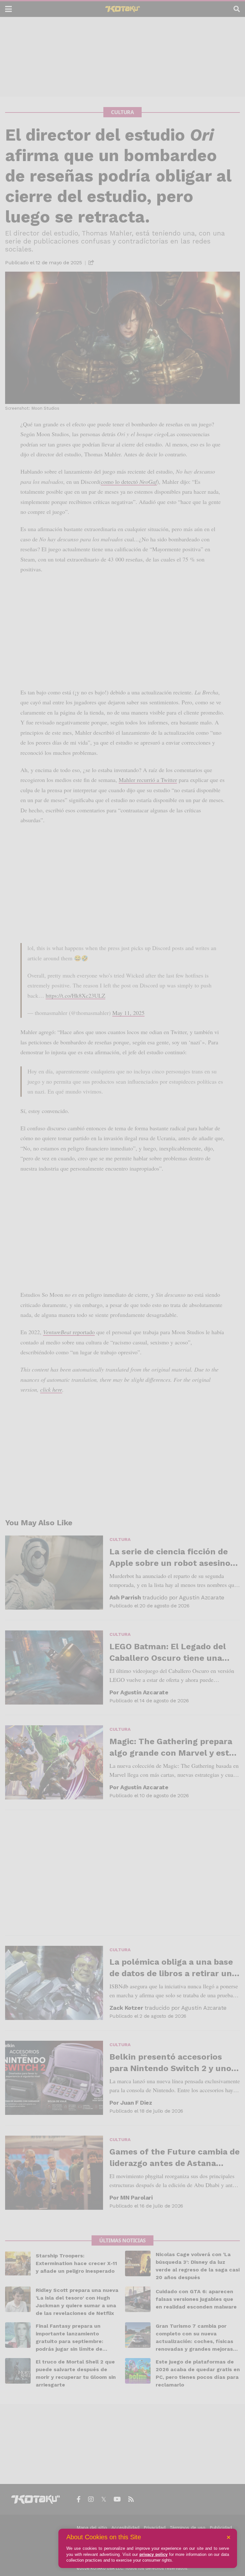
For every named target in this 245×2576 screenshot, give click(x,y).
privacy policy (153, 2554)
